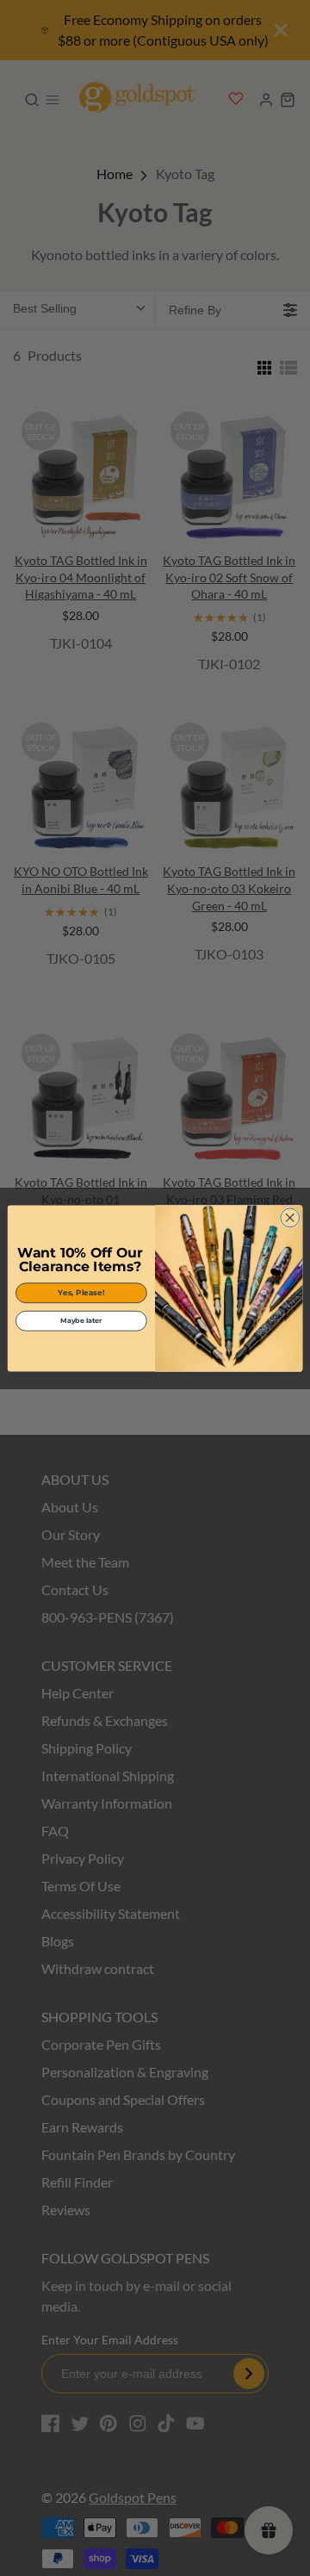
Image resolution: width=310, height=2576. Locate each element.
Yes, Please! (81, 1292)
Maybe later (81, 1320)
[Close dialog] (290, 1217)
